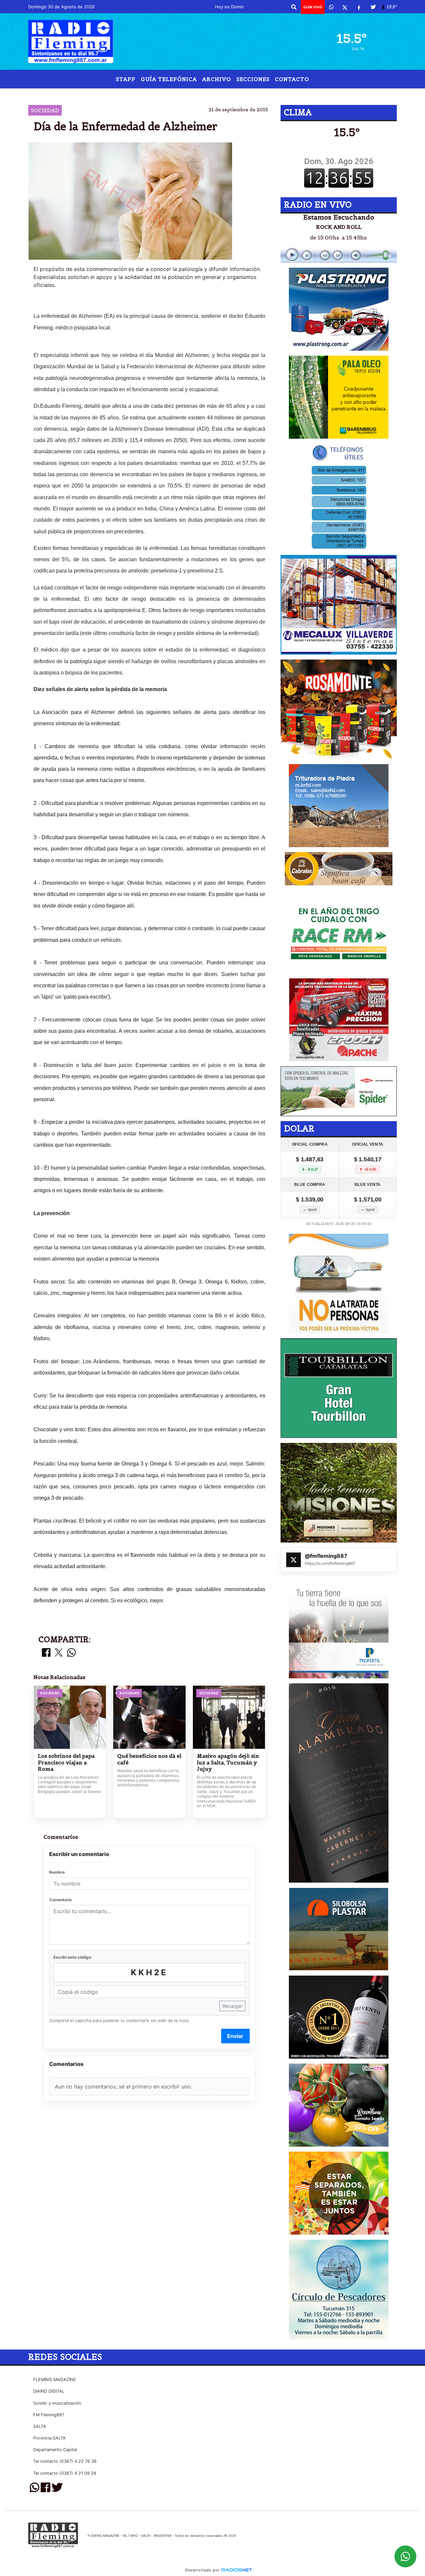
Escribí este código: (73, 1957)
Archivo (217, 79)
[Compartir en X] (59, 1653)
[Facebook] (359, 7)
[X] (345, 7)
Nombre (57, 1872)
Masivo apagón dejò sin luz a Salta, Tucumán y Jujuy (228, 1762)
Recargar (232, 2006)
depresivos (287, 94)
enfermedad (179, 94)
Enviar (235, 2036)
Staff (126, 79)
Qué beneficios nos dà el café (149, 1759)
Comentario (60, 1900)
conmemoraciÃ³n (228, 94)
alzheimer (137, 94)
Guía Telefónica (169, 79)
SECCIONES (253, 79)
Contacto (292, 79)
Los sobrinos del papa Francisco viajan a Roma (66, 1762)
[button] (294, 7)
